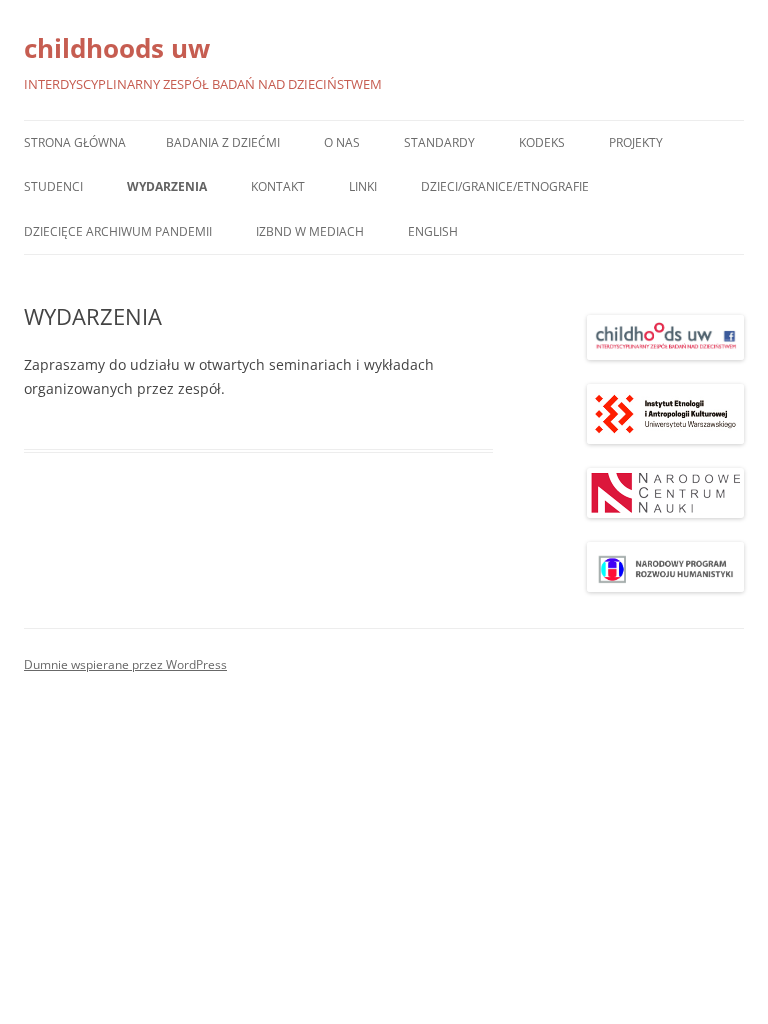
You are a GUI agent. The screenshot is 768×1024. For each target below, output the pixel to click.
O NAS (342, 142)
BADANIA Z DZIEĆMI (223, 142)
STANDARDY (439, 142)
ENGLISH (433, 231)
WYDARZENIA (167, 186)
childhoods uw (117, 48)
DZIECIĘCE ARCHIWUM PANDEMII (118, 231)
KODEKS (542, 142)
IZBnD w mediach (310, 231)
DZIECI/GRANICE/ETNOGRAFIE (505, 186)
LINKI (363, 186)
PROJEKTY (636, 142)
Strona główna (75, 142)
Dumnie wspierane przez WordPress (125, 664)
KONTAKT (278, 186)
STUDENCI (53, 186)
